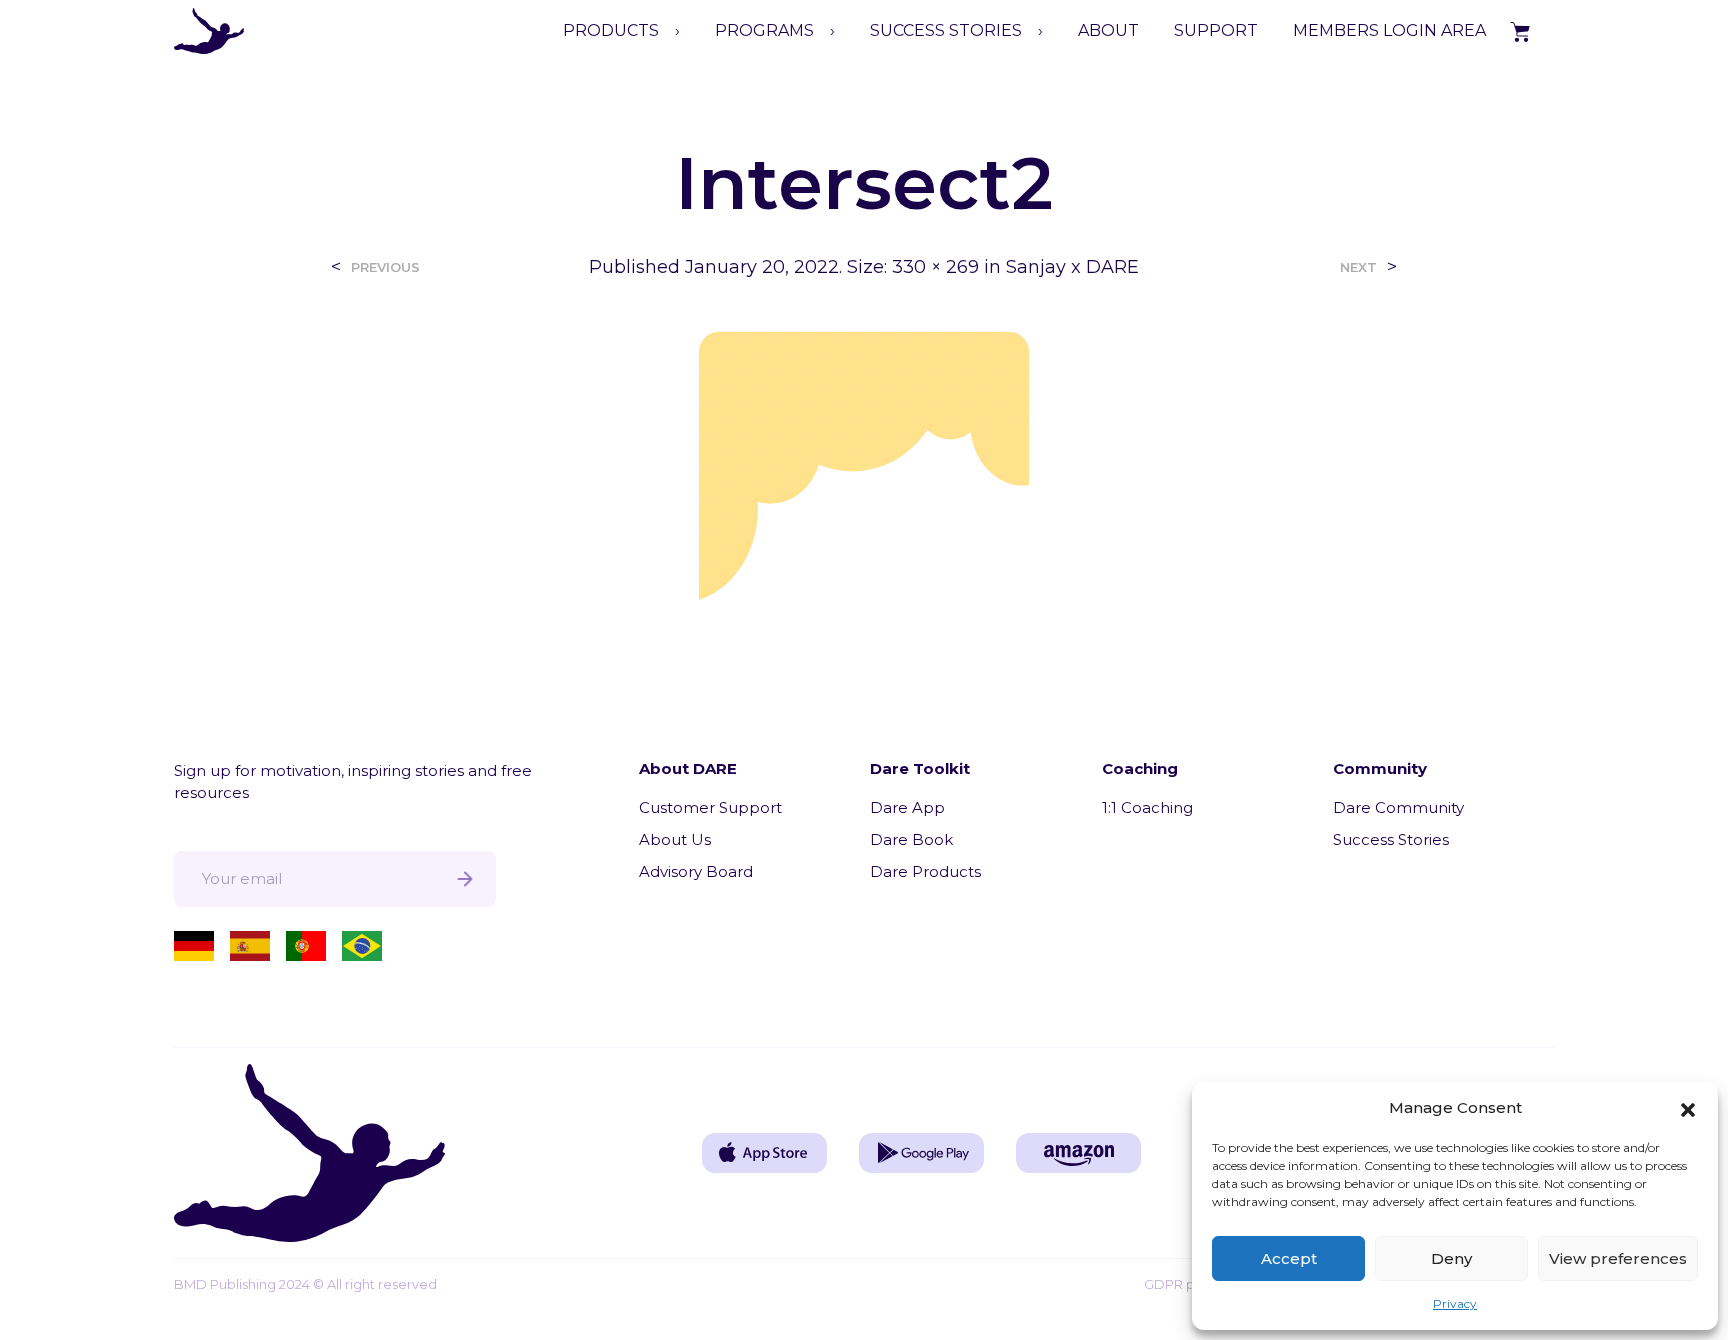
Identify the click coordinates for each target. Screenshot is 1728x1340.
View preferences (1618, 1258)
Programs (764, 30)
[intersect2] (864, 464)
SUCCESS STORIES (946, 30)
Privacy (1455, 1303)
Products (611, 30)
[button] (1688, 1108)
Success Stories (1391, 839)
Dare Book (911, 839)
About (1108, 30)
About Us (675, 839)
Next (1358, 267)
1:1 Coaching (1147, 807)
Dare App (907, 807)
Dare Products (925, 871)
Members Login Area (1389, 30)
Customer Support (710, 807)
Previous (385, 267)
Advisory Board (696, 871)
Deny (1451, 1258)
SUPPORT (1216, 30)
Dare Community (1398, 807)
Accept (1289, 1258)
